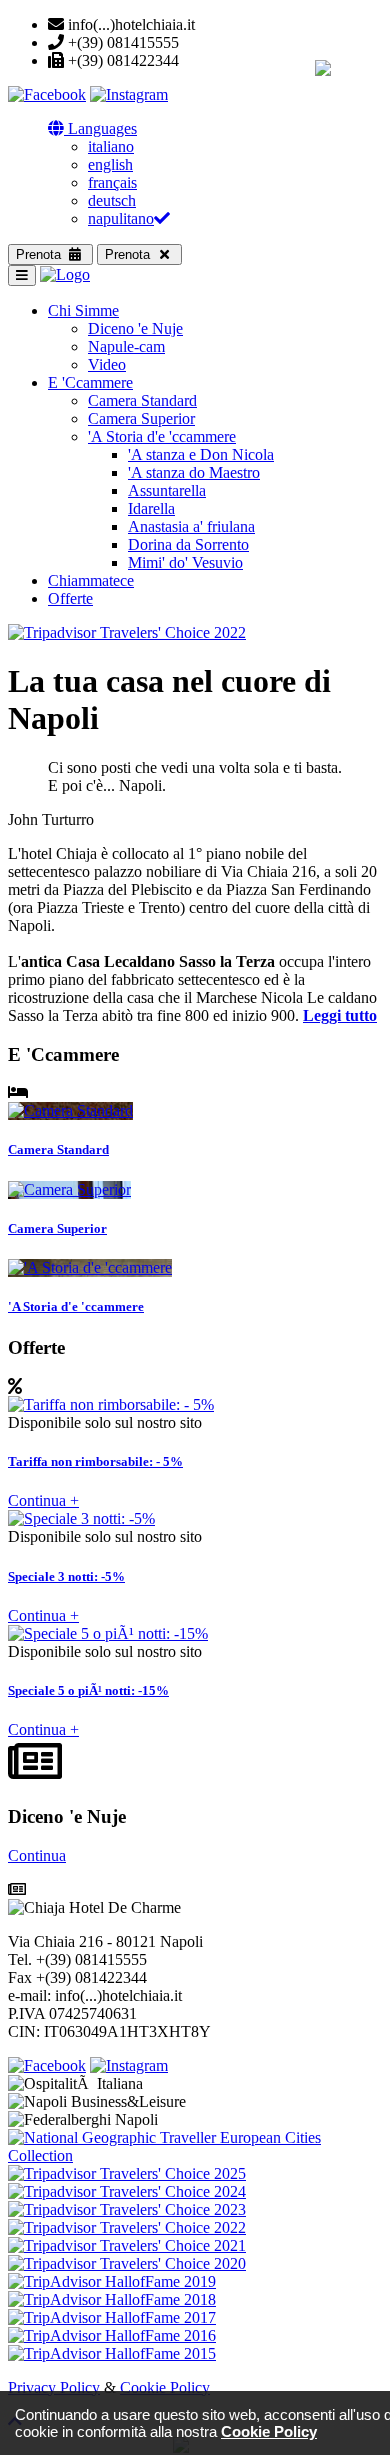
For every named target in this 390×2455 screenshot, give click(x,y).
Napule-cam (126, 346)
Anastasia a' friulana (191, 526)
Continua (37, 1855)
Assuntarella (167, 490)
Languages (100, 128)
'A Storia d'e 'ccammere (162, 436)
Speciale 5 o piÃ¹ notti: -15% (88, 1690)
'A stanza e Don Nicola (201, 454)
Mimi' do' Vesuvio (185, 562)
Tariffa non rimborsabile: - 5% (95, 1461)
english (110, 164)
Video (107, 364)
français (112, 182)
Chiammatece (91, 580)
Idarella (151, 508)
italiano (111, 146)
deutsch (112, 200)
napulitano (121, 218)
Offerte (70, 598)
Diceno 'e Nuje (135, 328)
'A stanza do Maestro (194, 472)
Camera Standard (142, 400)
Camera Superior (141, 418)
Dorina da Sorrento (188, 544)
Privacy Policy (54, 2387)
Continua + (43, 1500)
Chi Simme (83, 310)
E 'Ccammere (90, 382)
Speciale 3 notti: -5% (66, 1576)
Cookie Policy (165, 2387)
